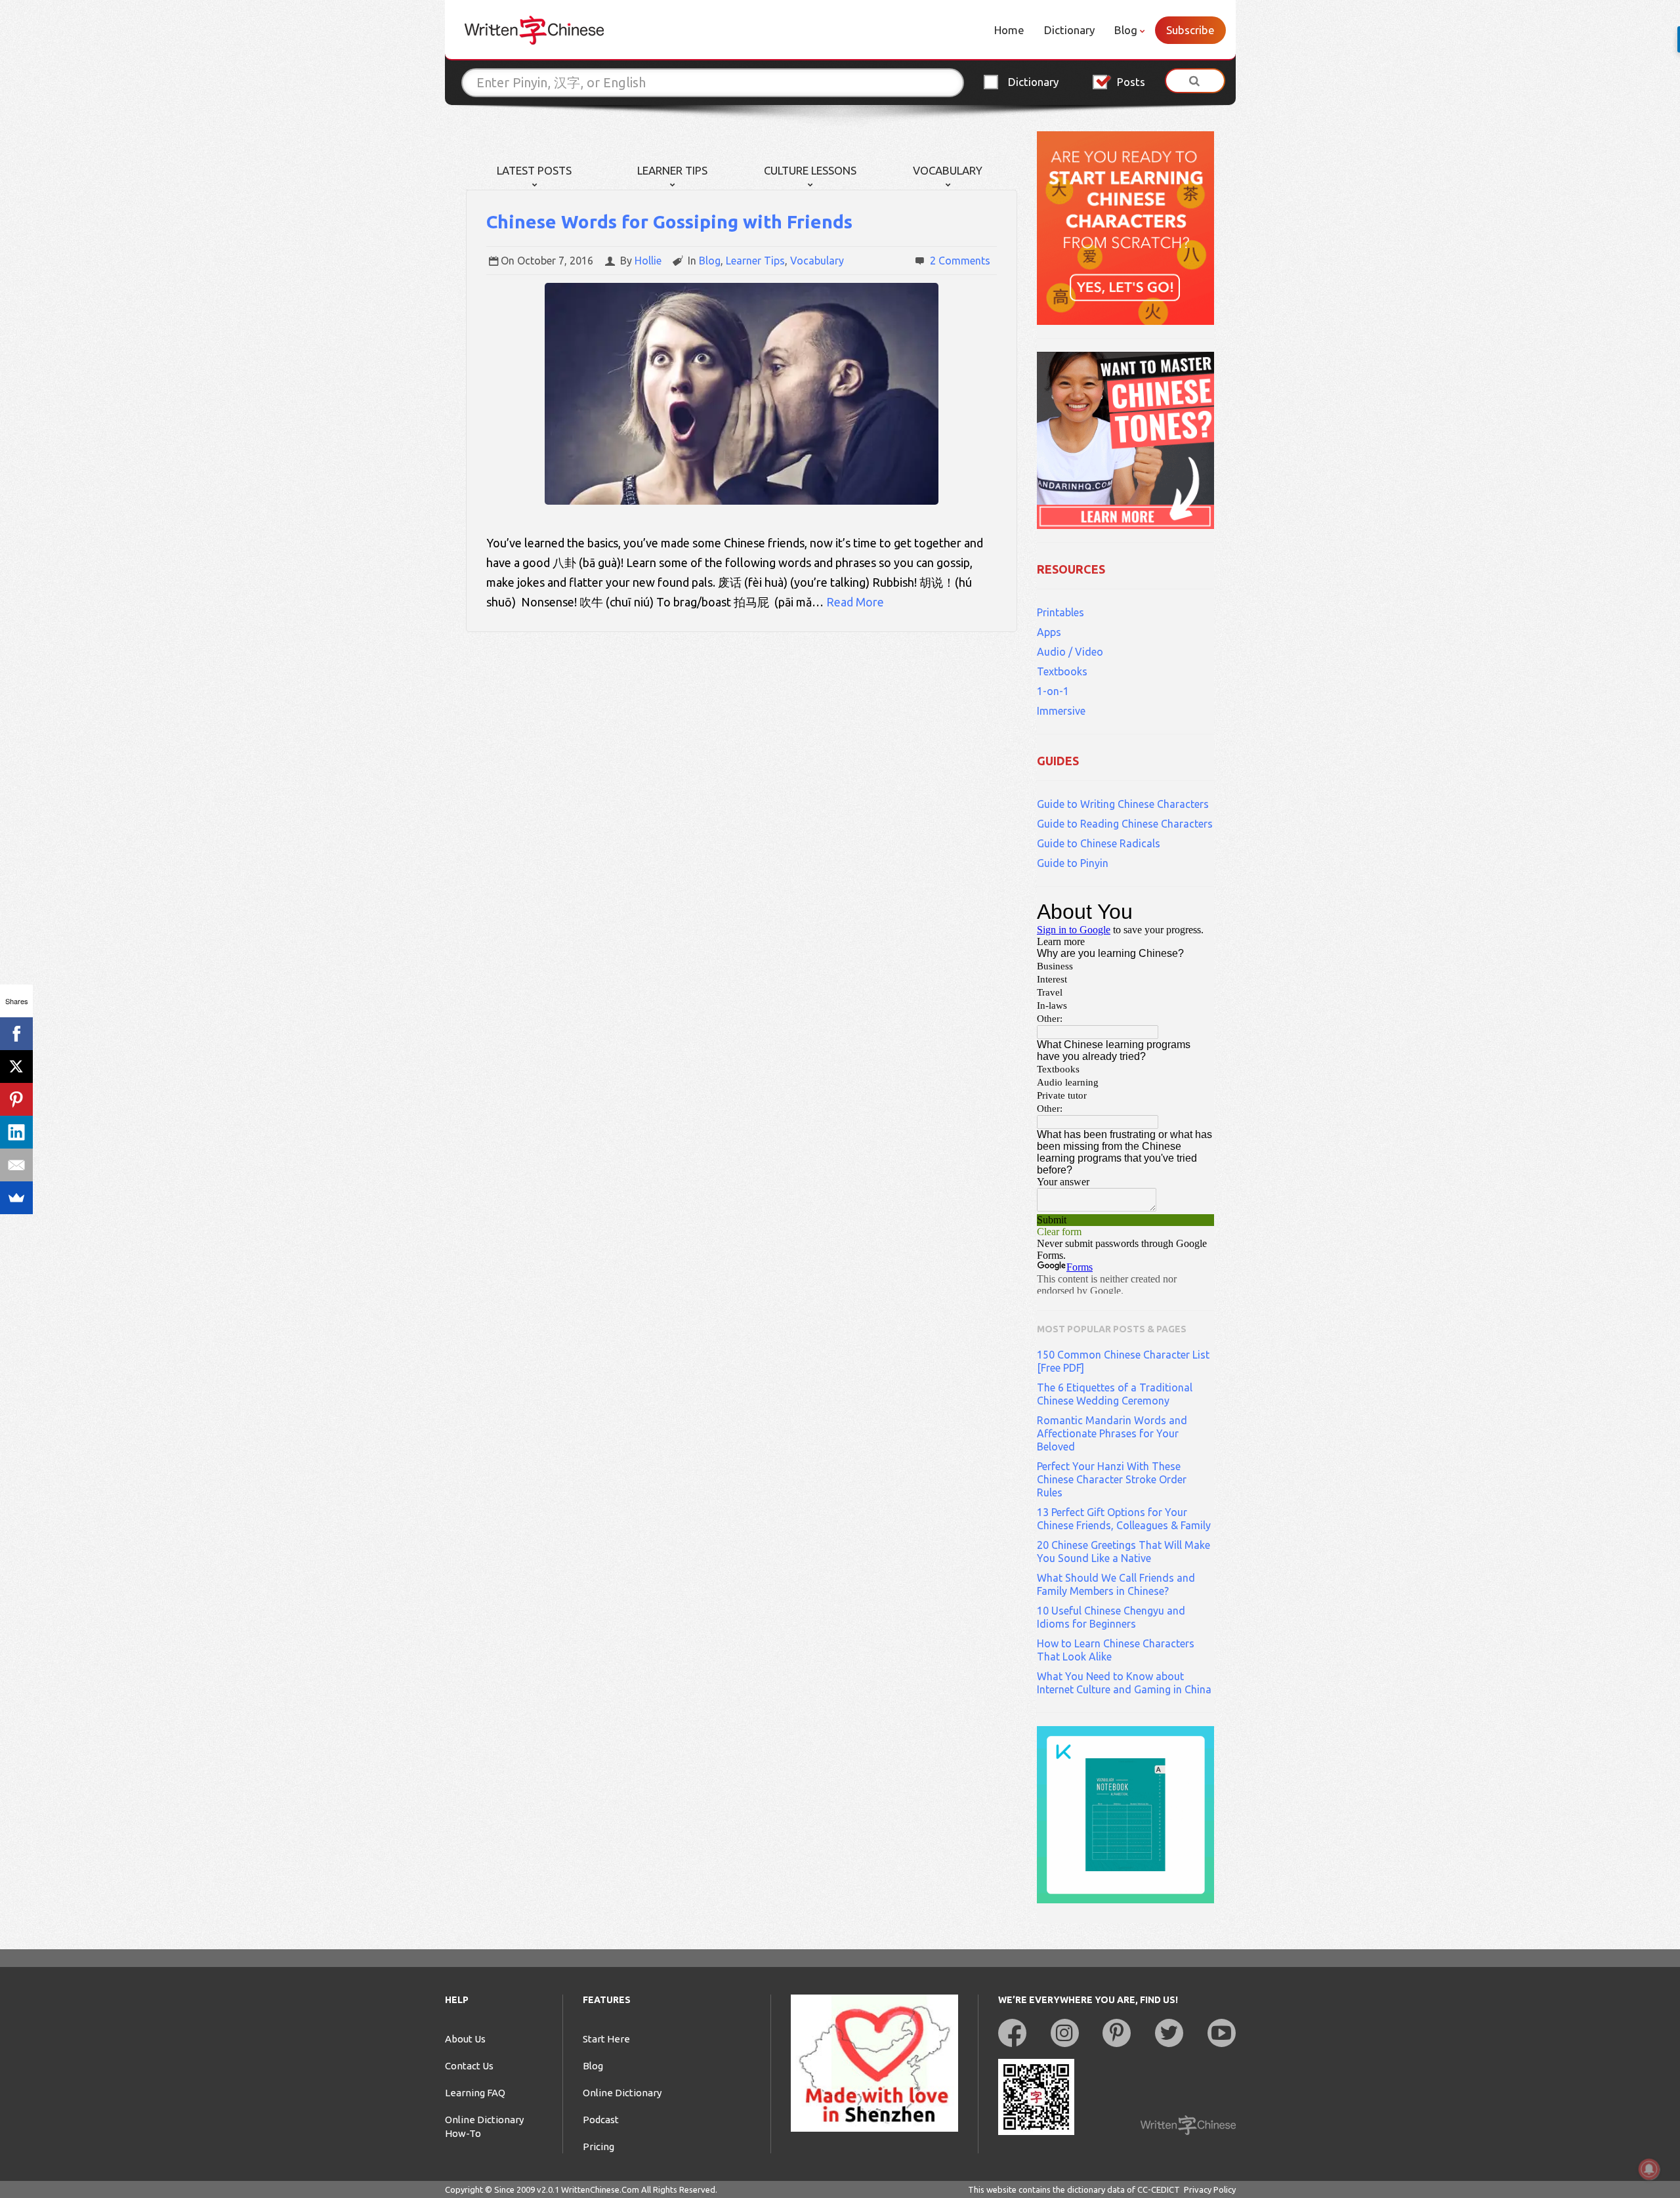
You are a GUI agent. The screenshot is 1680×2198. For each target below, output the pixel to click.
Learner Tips (672, 170)
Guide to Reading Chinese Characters (1125, 824)
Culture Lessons (810, 170)
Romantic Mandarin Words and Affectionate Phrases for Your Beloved (1112, 1433)
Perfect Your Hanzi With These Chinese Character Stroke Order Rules (1112, 1479)
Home (1009, 30)
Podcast (601, 2120)
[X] (16, 1067)
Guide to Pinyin (1073, 863)
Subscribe (1190, 30)
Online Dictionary (622, 2093)
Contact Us (469, 2066)
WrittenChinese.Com (600, 2189)
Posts (1131, 82)
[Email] (16, 1165)
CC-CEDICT (1159, 2189)
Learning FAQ (475, 2093)
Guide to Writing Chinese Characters (1123, 804)
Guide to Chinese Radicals (1099, 843)
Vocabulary (948, 170)
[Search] (1195, 81)
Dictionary (1069, 30)
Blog (1126, 30)
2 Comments (960, 261)
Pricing (598, 2146)
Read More (855, 602)
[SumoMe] (16, 1198)
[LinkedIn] (16, 1132)
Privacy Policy (1210, 2189)
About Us (465, 2039)
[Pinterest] (16, 1099)
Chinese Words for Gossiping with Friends (669, 222)
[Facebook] (16, 1034)
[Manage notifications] (1649, 2169)
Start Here (606, 2039)
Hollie (648, 261)
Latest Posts (534, 170)
